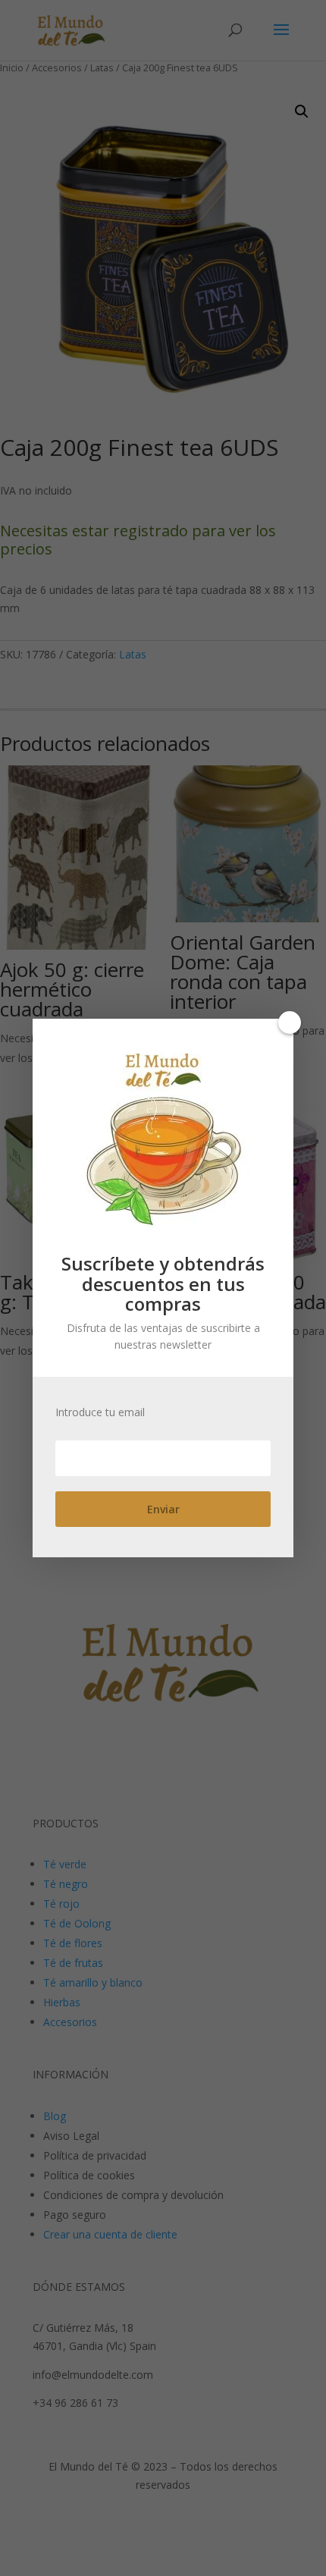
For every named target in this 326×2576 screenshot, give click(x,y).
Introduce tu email (100, 1412)
